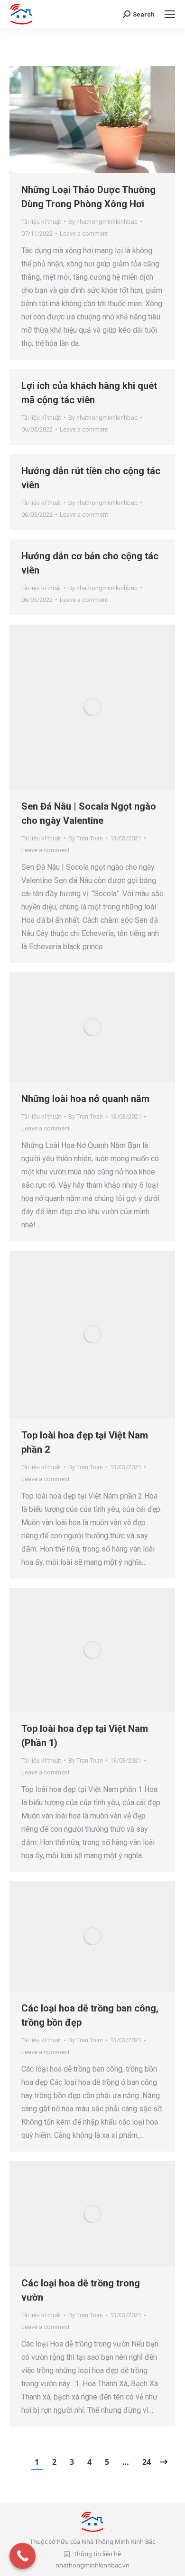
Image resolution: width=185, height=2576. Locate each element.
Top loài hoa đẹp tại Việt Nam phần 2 (85, 1442)
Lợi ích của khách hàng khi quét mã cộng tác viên (89, 393)
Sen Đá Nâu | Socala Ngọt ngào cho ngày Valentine (89, 813)
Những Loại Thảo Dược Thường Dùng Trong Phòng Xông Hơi (88, 197)
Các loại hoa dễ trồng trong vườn (81, 2290)
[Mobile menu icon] (170, 14)
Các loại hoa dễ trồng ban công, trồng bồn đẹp (90, 2015)
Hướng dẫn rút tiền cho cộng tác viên (91, 478)
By (103, 222)
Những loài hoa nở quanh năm (85, 1099)
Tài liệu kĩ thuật (41, 222)
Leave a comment (84, 234)
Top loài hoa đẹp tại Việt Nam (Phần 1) (85, 1736)
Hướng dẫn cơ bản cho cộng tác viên (90, 563)
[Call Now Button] (23, 2556)
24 (147, 2462)
